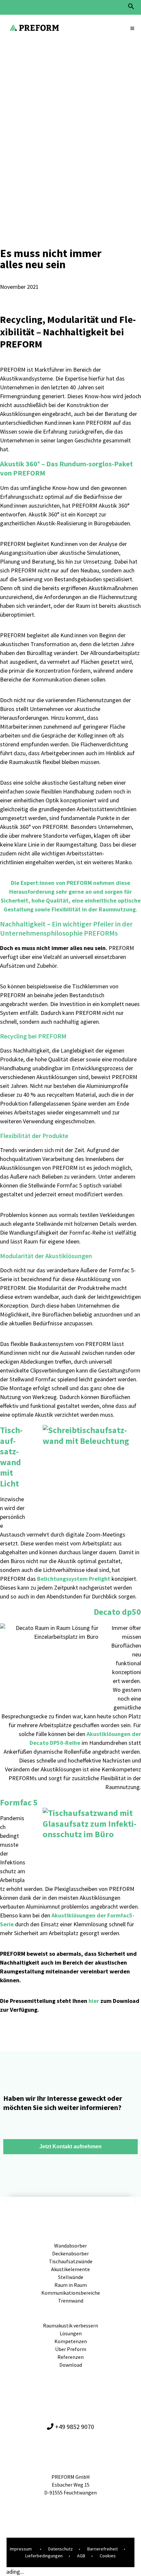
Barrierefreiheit (102, 2549)
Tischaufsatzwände (71, 2261)
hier (94, 2001)
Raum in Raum (71, 2285)
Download (71, 2365)
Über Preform (71, 2349)
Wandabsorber (70, 2246)
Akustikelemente (70, 2269)
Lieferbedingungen (44, 2556)
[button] (131, 8)
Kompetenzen (71, 2341)
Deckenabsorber (70, 2253)
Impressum (21, 2549)
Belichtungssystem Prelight (74, 1579)
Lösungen (71, 2333)
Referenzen (70, 2357)
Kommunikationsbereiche (71, 2293)
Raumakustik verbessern (70, 2325)
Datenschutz (60, 2549)
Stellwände (71, 2277)
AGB (81, 2556)
